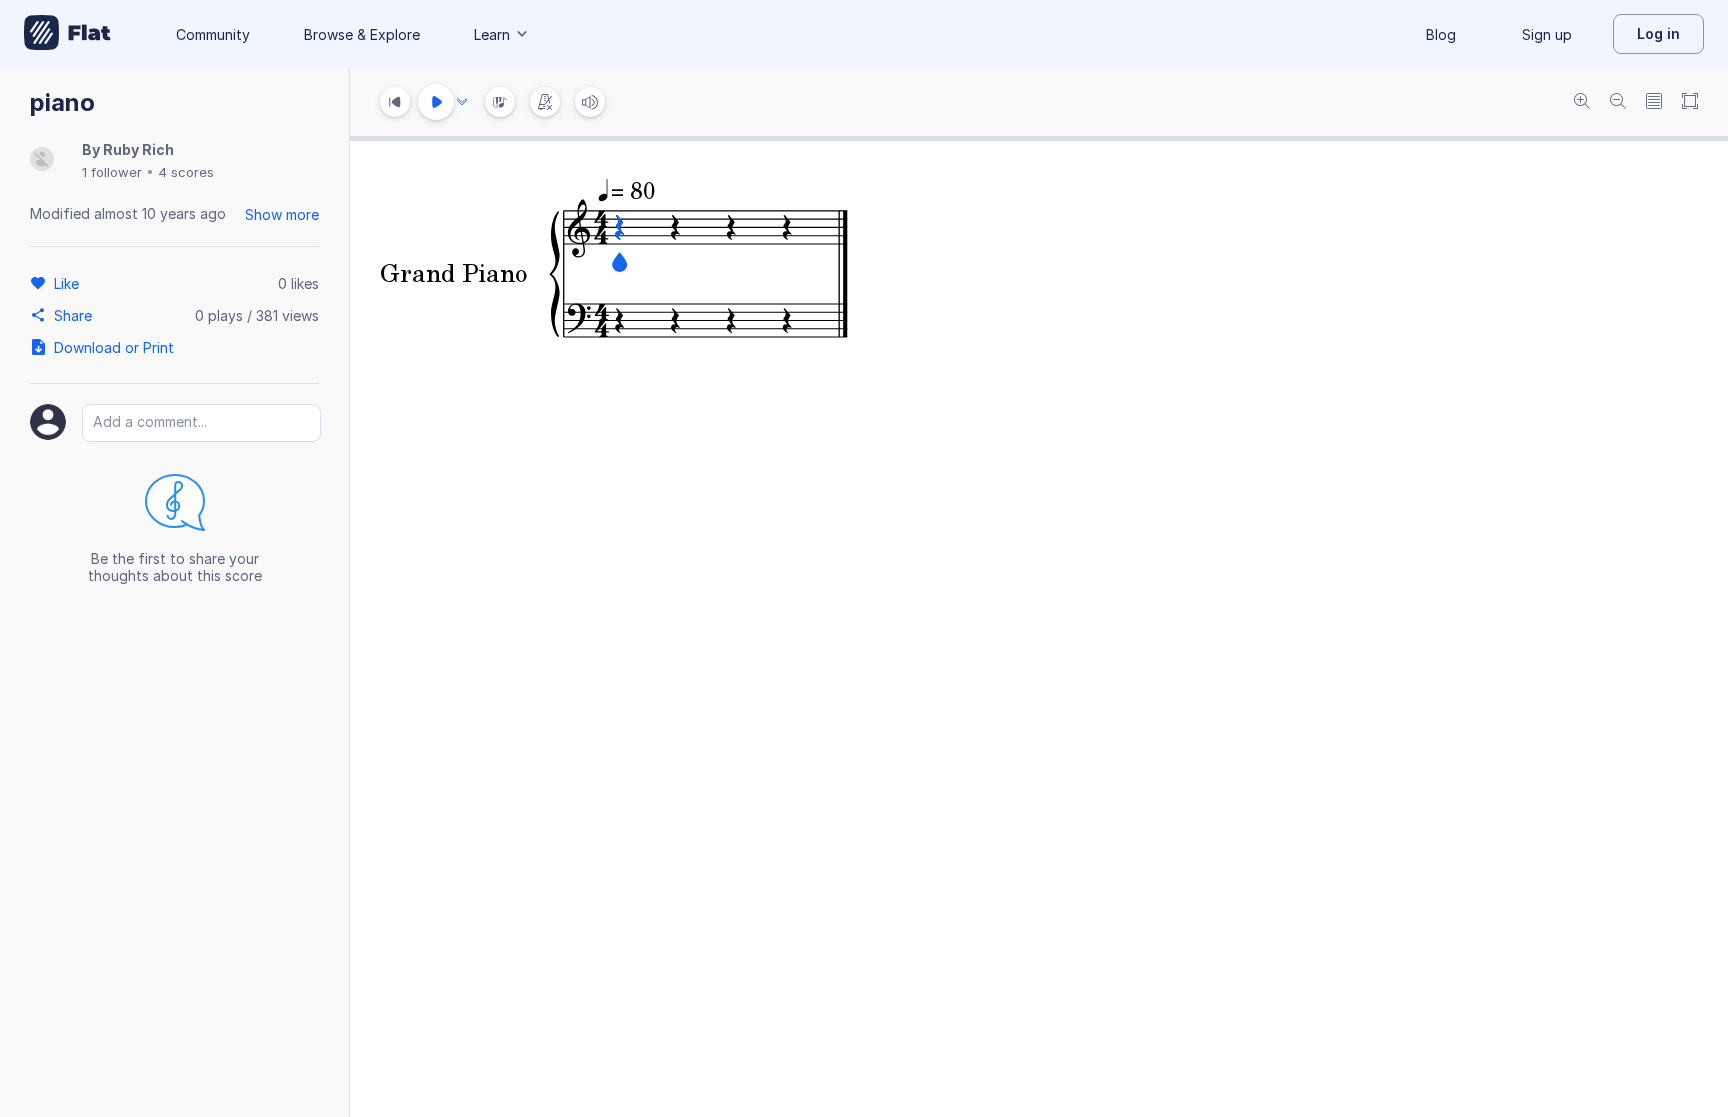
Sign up (1547, 34)
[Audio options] (462, 102)
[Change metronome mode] (545, 102)
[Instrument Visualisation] (500, 102)
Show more (282, 214)
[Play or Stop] (436, 102)
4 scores (186, 172)
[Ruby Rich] (42, 160)
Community (213, 34)
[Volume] (590, 102)
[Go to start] (395, 102)
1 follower (112, 172)
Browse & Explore (362, 34)
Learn (492, 34)
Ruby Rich (138, 149)
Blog (1441, 34)
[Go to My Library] (67, 34)
